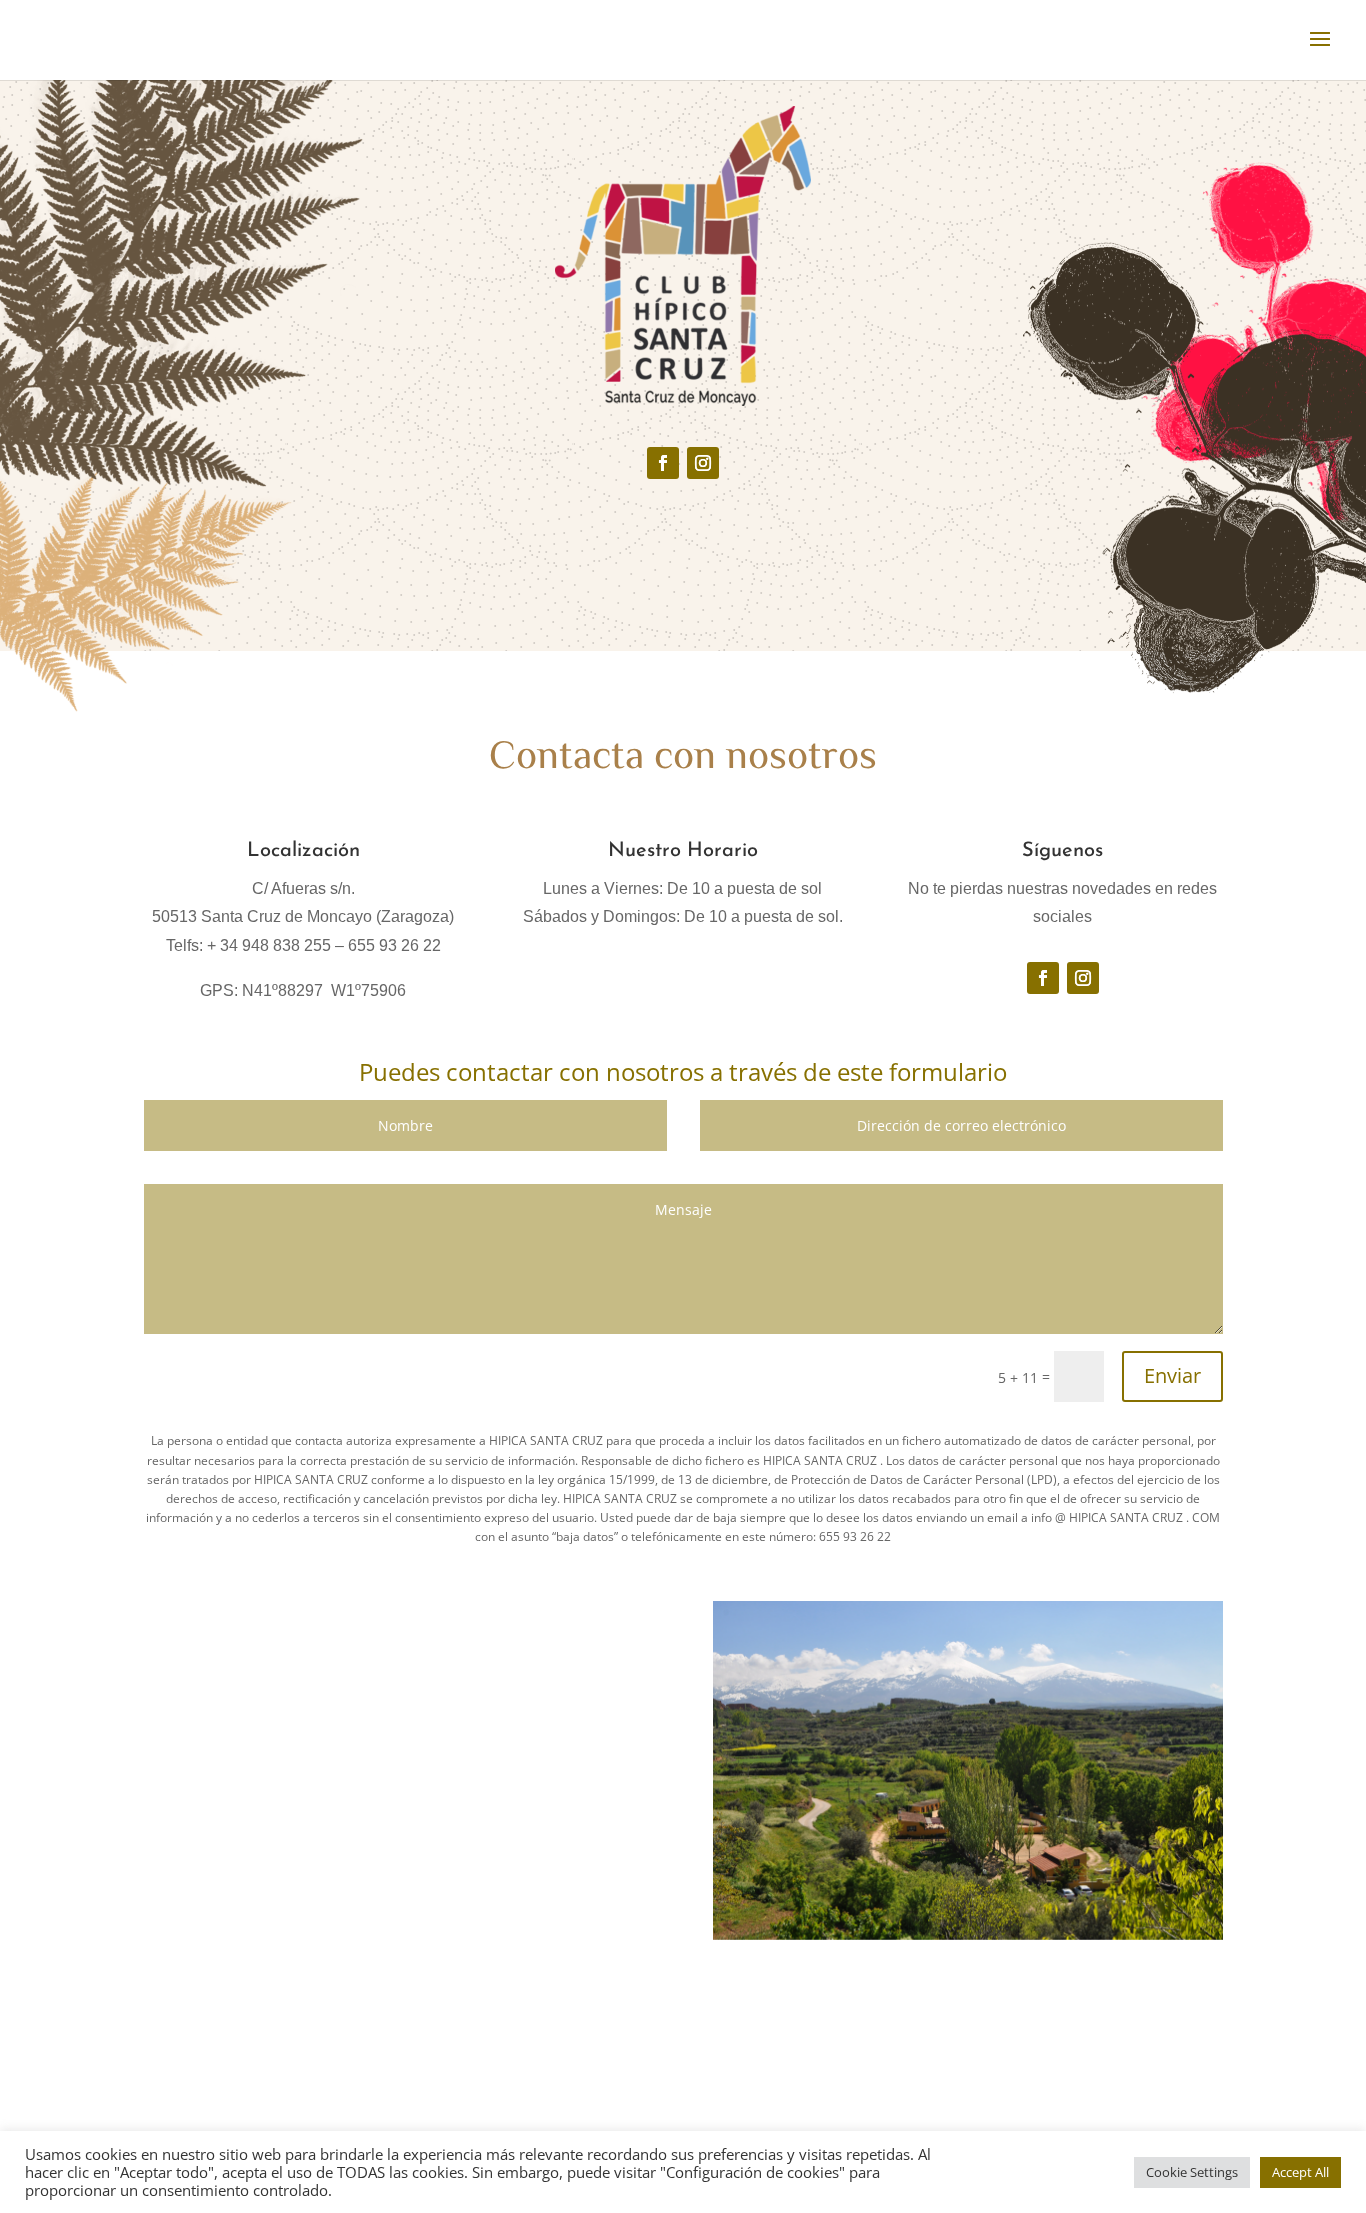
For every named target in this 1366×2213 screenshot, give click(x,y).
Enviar (1172, 1375)
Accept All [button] (1300, 2172)
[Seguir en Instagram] (703, 463)
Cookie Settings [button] (1192, 2172)
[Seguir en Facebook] (663, 463)
